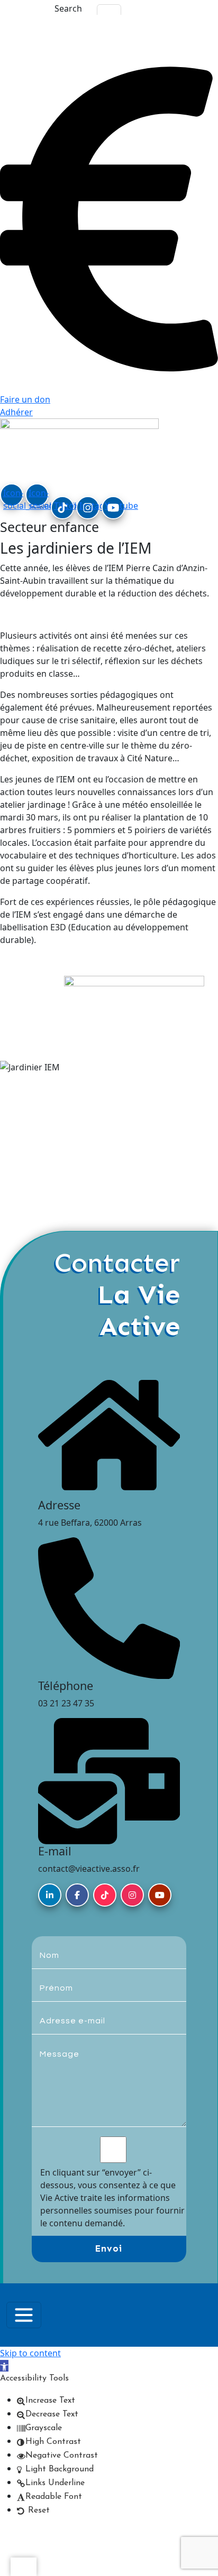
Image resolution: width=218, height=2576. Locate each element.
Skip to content (30, 2353)
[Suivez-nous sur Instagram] (132, 1895)
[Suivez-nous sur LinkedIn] (50, 1895)
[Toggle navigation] (24, 2315)
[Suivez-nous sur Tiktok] (105, 1895)
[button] (4, 2366)
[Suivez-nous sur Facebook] (77, 1895)
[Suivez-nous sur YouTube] (160, 1895)
